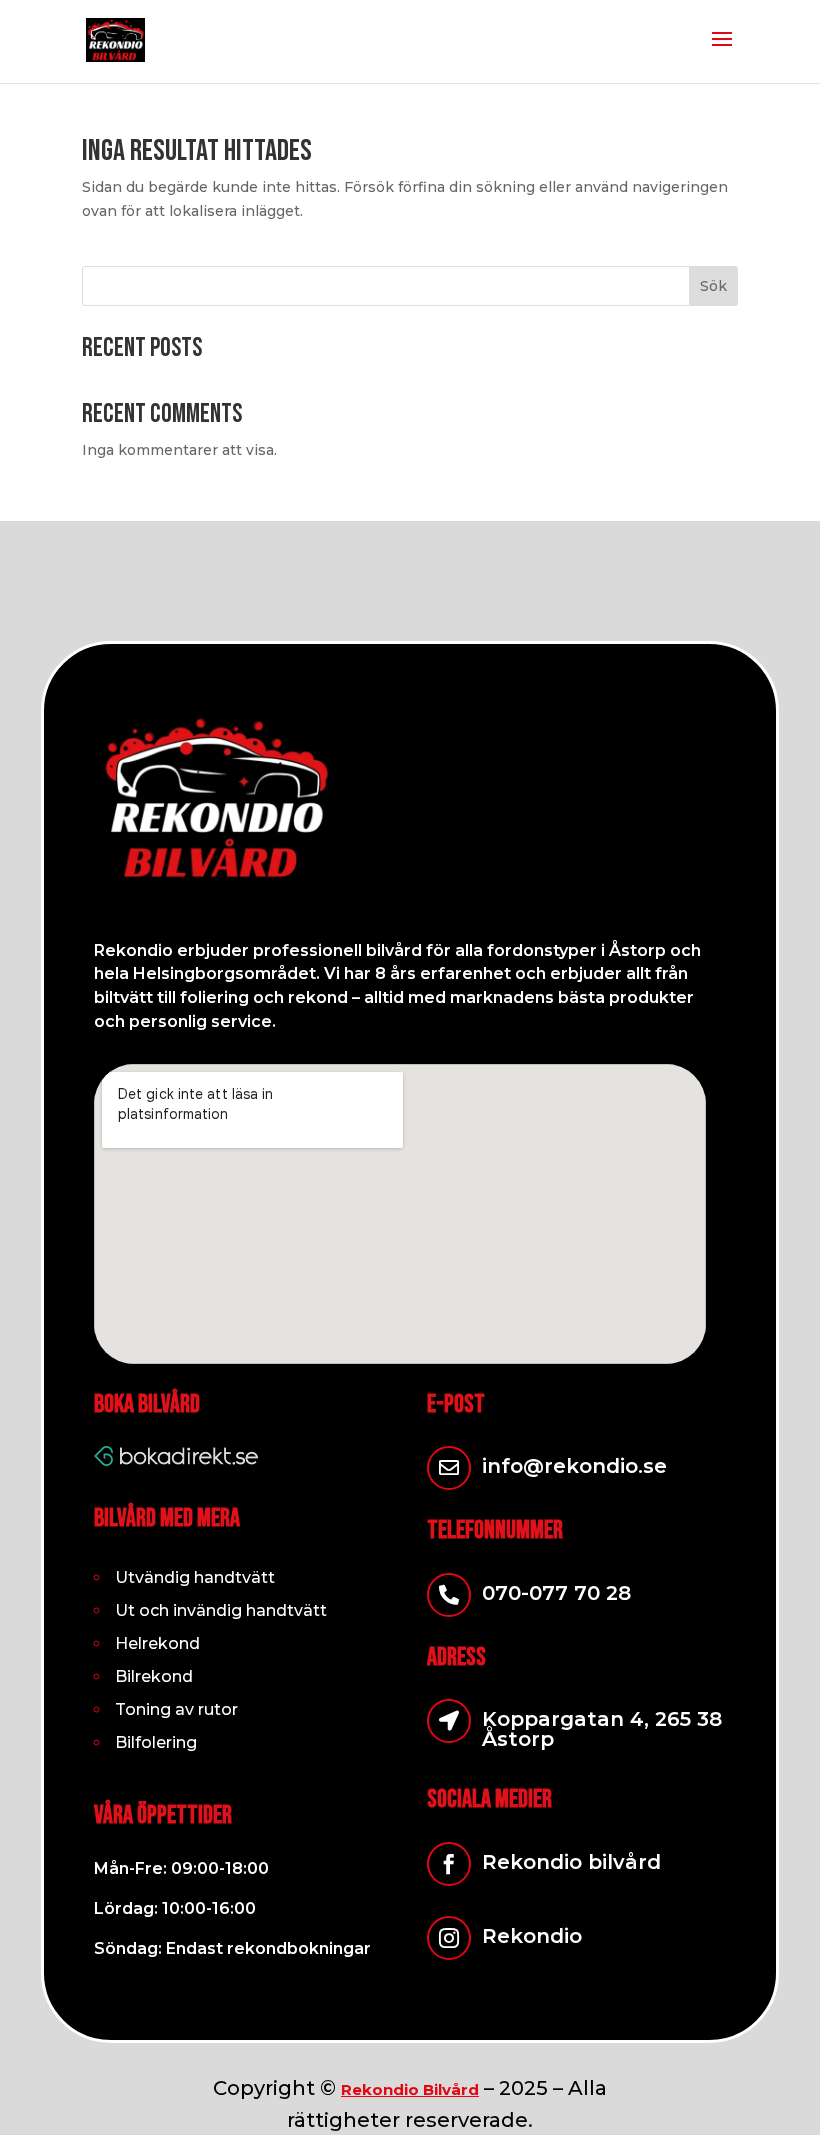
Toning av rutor (176, 1709)
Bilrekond (154, 1676)
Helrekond (157, 1643)
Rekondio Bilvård (410, 2089)
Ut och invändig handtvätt (221, 1610)
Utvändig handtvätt (195, 1577)
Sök (713, 286)
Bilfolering (156, 1742)
